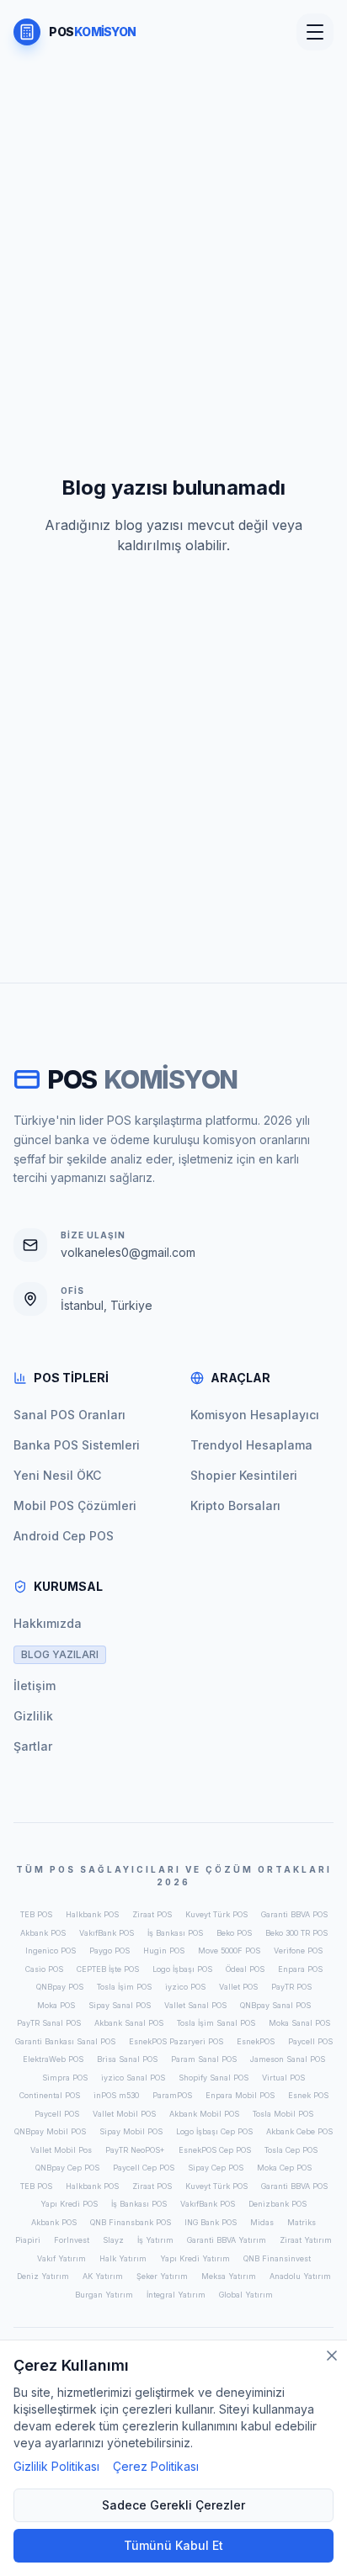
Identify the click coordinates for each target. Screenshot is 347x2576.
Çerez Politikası (156, 2466)
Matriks (302, 2222)
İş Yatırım (155, 2240)
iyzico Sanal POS (133, 2078)
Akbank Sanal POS (129, 2023)
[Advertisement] (173, 187)
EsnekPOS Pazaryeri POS (176, 2041)
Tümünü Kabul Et (173, 2545)
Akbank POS (43, 1933)
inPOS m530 (116, 2095)
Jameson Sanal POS (288, 2059)
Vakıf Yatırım (61, 2258)
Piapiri (28, 2240)
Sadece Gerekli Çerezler (173, 2505)
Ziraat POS (152, 1914)
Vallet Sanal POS (195, 2005)
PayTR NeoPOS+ (135, 2150)
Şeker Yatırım (162, 2276)
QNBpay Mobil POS (50, 2131)
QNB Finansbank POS (131, 2222)
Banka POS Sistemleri (77, 1445)
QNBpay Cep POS (67, 2168)
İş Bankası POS (175, 1933)
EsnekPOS (256, 2041)
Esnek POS (308, 2095)
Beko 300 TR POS (296, 1933)
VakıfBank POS (107, 1933)
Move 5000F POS (229, 1951)
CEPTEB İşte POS (108, 1969)
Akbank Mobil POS (204, 2114)
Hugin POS (164, 1951)
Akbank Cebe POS (299, 2131)
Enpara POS (300, 1969)
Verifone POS (298, 1951)
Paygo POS (109, 1951)
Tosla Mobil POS (283, 2114)
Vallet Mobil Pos (61, 2150)
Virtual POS (283, 2078)
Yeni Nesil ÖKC (57, 1475)
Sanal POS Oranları (69, 1415)
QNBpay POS (60, 1987)
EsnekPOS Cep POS (215, 2150)
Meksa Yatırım (229, 2276)
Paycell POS (310, 2041)
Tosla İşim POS (124, 1987)
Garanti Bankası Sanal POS (65, 2041)
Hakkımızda (48, 1623)
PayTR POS (291, 1987)
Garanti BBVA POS (294, 1914)
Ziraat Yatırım (306, 2240)
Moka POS (56, 2005)
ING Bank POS (211, 2222)
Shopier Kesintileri (244, 1475)
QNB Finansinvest (277, 2258)
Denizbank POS (278, 2204)
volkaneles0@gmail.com (128, 1252)
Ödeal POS (245, 1969)
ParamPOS (172, 2095)
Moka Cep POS (284, 2168)
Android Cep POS (64, 1536)
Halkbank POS (92, 1914)
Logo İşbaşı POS (182, 1969)
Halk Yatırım (123, 2258)
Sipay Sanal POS (120, 2005)
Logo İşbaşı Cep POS (214, 2131)
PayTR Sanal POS (49, 2023)
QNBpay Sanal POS (275, 2005)
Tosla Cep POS (291, 2150)
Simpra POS (65, 2078)
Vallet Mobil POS (124, 2114)
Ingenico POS (51, 1951)
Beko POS (234, 1933)
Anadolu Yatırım (300, 2276)
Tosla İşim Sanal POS (216, 2023)
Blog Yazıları (60, 1654)
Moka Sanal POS (299, 2023)
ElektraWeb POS (53, 2059)
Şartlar (33, 1746)
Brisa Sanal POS (127, 2059)
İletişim (35, 1686)
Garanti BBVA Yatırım (227, 2240)
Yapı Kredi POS (69, 2204)
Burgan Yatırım (104, 2295)
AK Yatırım (103, 2276)
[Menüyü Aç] (315, 32)
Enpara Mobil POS (240, 2095)
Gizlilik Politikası (56, 2466)
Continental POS (50, 2095)
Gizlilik (33, 1716)
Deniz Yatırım (43, 2276)
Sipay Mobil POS (131, 2131)
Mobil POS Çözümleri (75, 1505)
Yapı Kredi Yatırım (195, 2258)
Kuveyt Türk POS (216, 1914)
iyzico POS (185, 1987)
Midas (262, 2222)
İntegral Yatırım (176, 2295)
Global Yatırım (246, 2295)
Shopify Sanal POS (214, 2078)
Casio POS (44, 1969)
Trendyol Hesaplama (251, 1445)
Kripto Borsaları (235, 1505)
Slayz (113, 2240)
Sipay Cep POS (216, 2168)
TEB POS (36, 1914)
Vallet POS (238, 1987)
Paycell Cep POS (144, 2168)
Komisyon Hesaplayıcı (255, 1415)
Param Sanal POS (204, 2059)
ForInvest (72, 2240)
